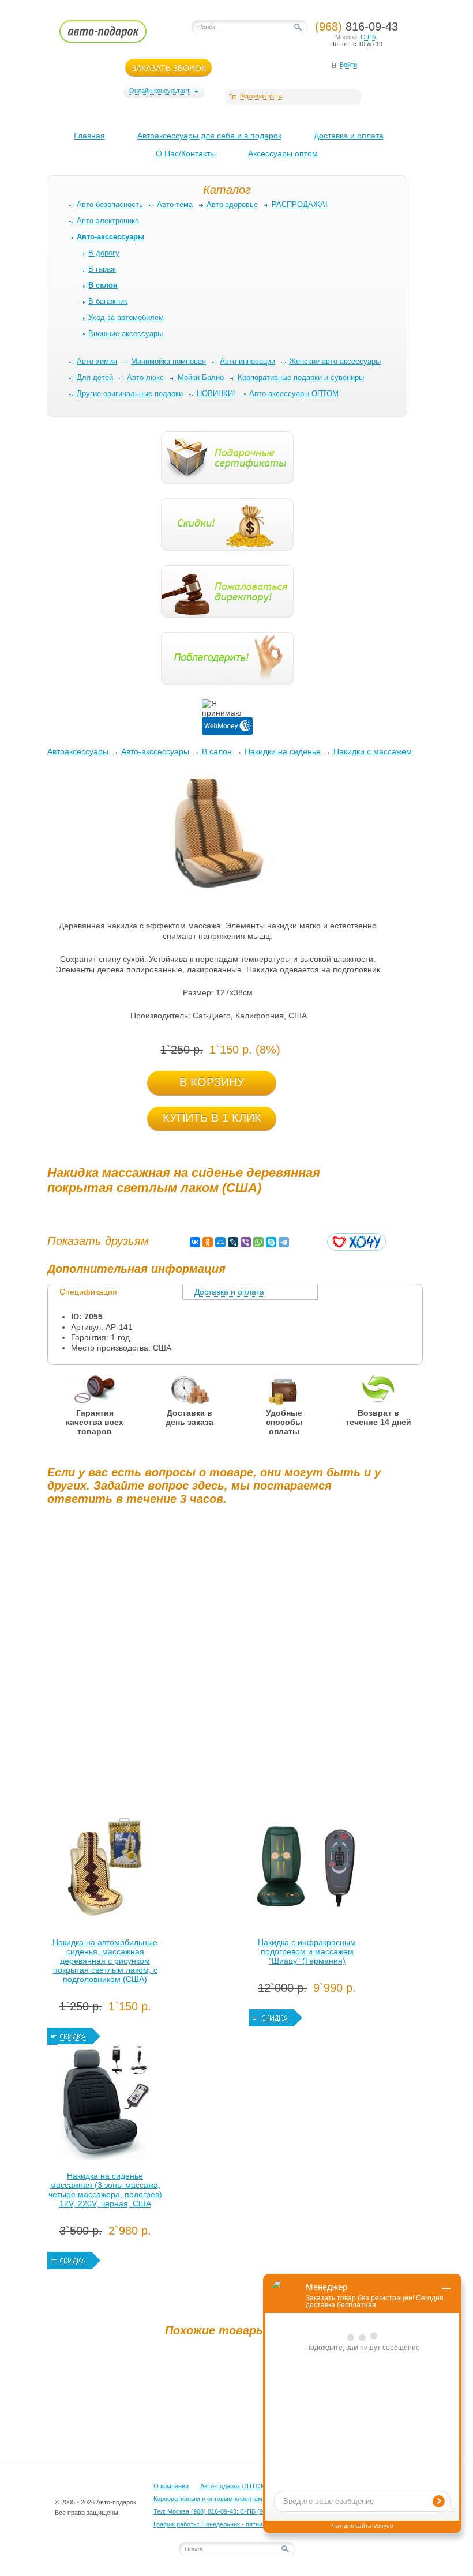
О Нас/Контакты (186, 153)
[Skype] (271, 1242)
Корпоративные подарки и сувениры (301, 377)
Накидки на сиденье (283, 751)
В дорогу (104, 253)
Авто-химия (97, 361)
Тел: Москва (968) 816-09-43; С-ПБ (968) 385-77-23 (228, 2511)
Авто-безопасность (110, 204)
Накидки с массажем (373, 751)
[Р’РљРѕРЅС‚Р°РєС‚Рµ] (195, 1242)
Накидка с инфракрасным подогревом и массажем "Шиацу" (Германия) (307, 1951)
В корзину (212, 1082)
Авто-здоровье (232, 204)
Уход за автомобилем (126, 317)
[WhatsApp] (258, 1242)
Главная (89, 136)
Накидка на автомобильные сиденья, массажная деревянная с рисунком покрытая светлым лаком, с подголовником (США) (105, 1961)
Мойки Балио (201, 377)
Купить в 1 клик (212, 1118)
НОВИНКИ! (216, 394)
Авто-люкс (145, 377)
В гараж (102, 269)
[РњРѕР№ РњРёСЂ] (220, 1242)
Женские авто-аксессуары (335, 361)
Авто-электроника (108, 221)
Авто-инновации (247, 361)
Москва (346, 37)
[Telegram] (284, 1242)
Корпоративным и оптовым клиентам (208, 2499)
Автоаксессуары (78, 751)
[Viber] (246, 1242)
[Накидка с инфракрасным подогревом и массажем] (307, 1871)
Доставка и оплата (349, 136)
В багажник (108, 301)
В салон (218, 751)
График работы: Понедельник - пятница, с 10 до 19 (228, 2524)
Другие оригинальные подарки (130, 394)
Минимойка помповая (168, 361)
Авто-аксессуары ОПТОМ (294, 394)
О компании (171, 2486)
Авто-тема (175, 204)
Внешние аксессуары (125, 334)
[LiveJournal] (233, 1242)
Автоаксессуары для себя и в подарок (209, 136)
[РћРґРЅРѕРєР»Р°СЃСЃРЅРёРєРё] (208, 1242)
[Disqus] (217, 1658)
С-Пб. (369, 37)
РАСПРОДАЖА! (300, 204)
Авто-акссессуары (155, 751)
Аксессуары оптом (283, 153)
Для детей (95, 377)
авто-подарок (114, 35)
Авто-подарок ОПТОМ (233, 2486)
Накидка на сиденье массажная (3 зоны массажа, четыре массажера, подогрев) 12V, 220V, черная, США (105, 2190)
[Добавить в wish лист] (356, 1242)
